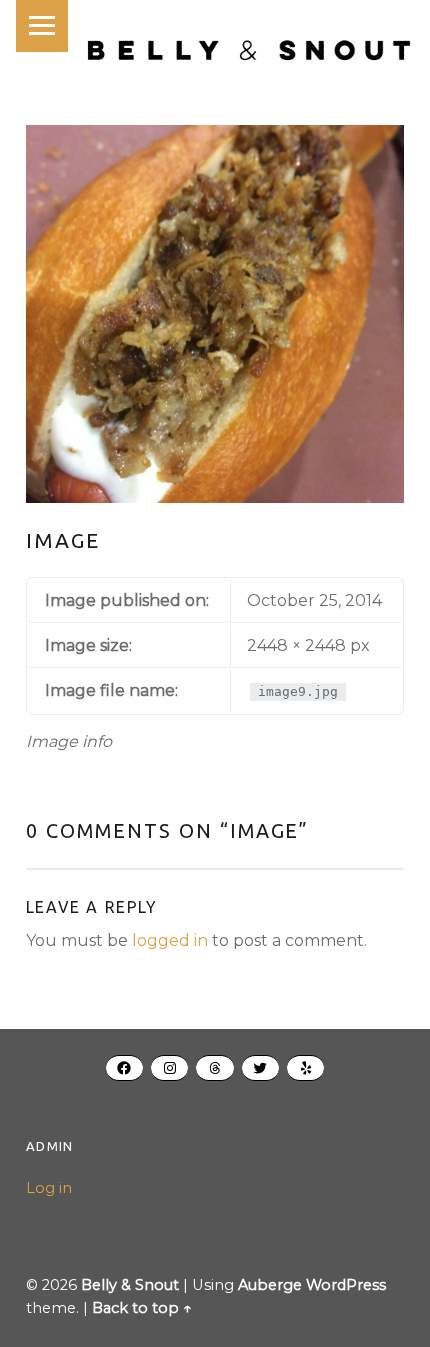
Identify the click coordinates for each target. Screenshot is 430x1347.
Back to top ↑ (142, 1308)
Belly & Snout (130, 1285)
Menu (42, 26)
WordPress (346, 1285)
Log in (49, 1188)
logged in (170, 940)
